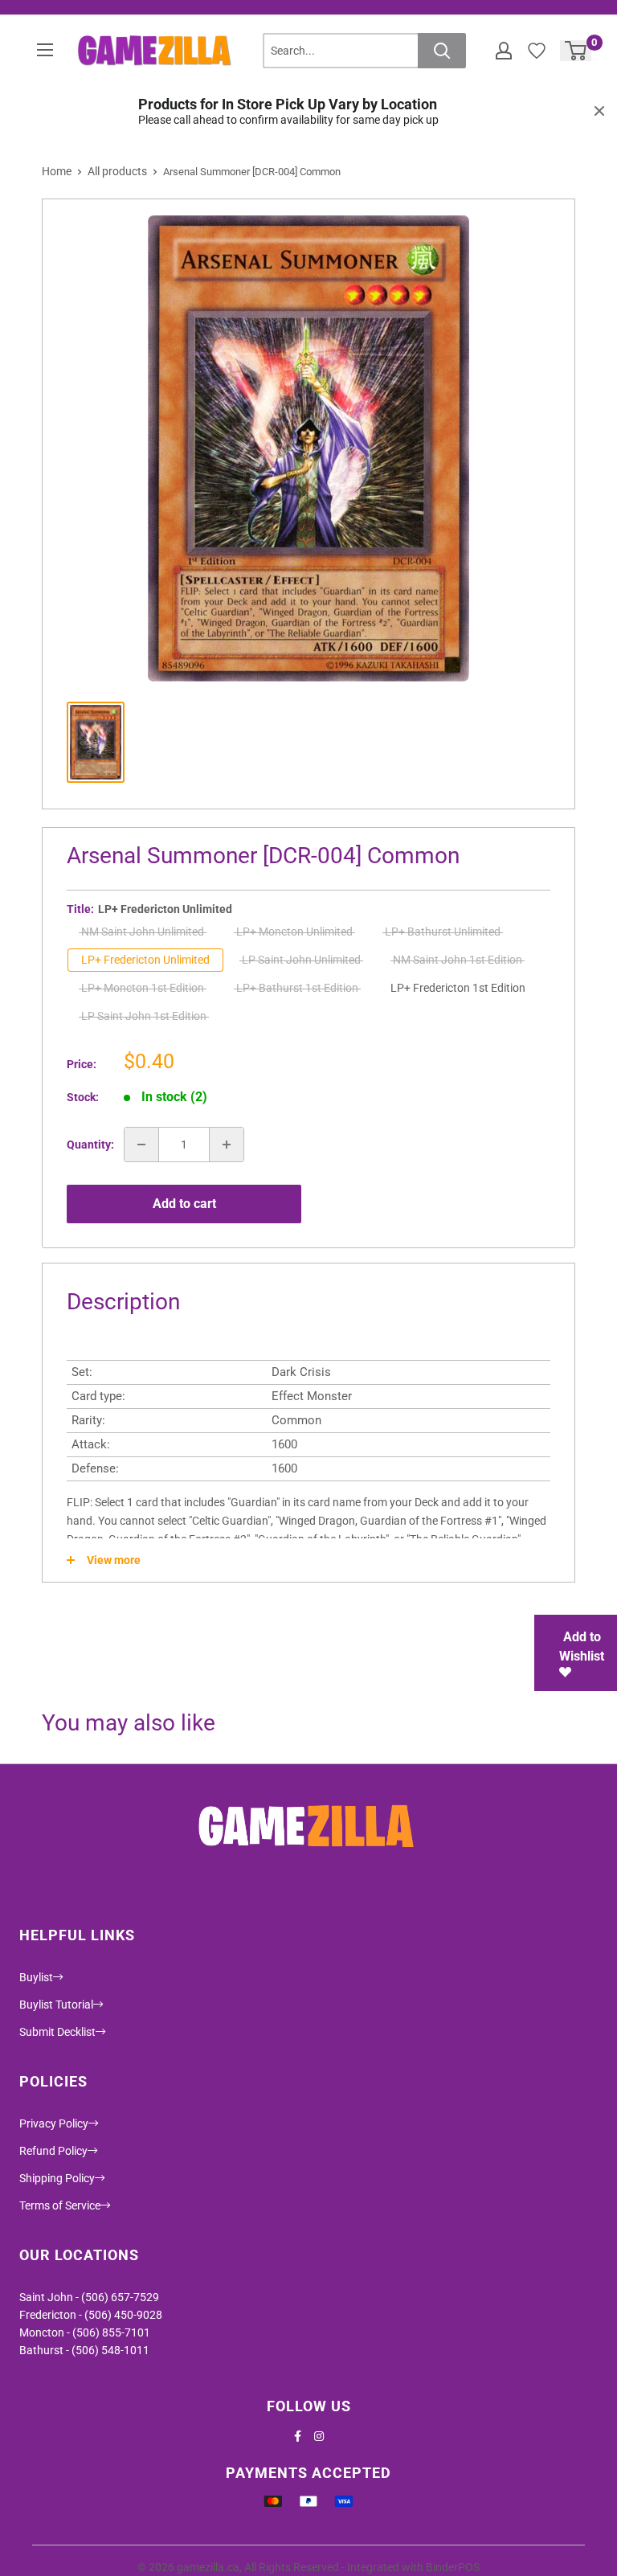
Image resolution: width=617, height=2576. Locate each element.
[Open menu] (45, 50)
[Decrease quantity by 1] (141, 1145)
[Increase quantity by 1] (227, 1145)
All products (117, 171)
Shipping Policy (57, 2178)
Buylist (36, 1977)
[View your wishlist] (537, 51)
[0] (576, 51)
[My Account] (504, 51)
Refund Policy (53, 2151)
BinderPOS (453, 2567)
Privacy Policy (54, 2123)
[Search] (442, 51)
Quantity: (90, 1145)
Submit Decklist (57, 2032)
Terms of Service (60, 2205)
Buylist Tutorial (56, 2005)
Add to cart (184, 1204)
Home (57, 171)
